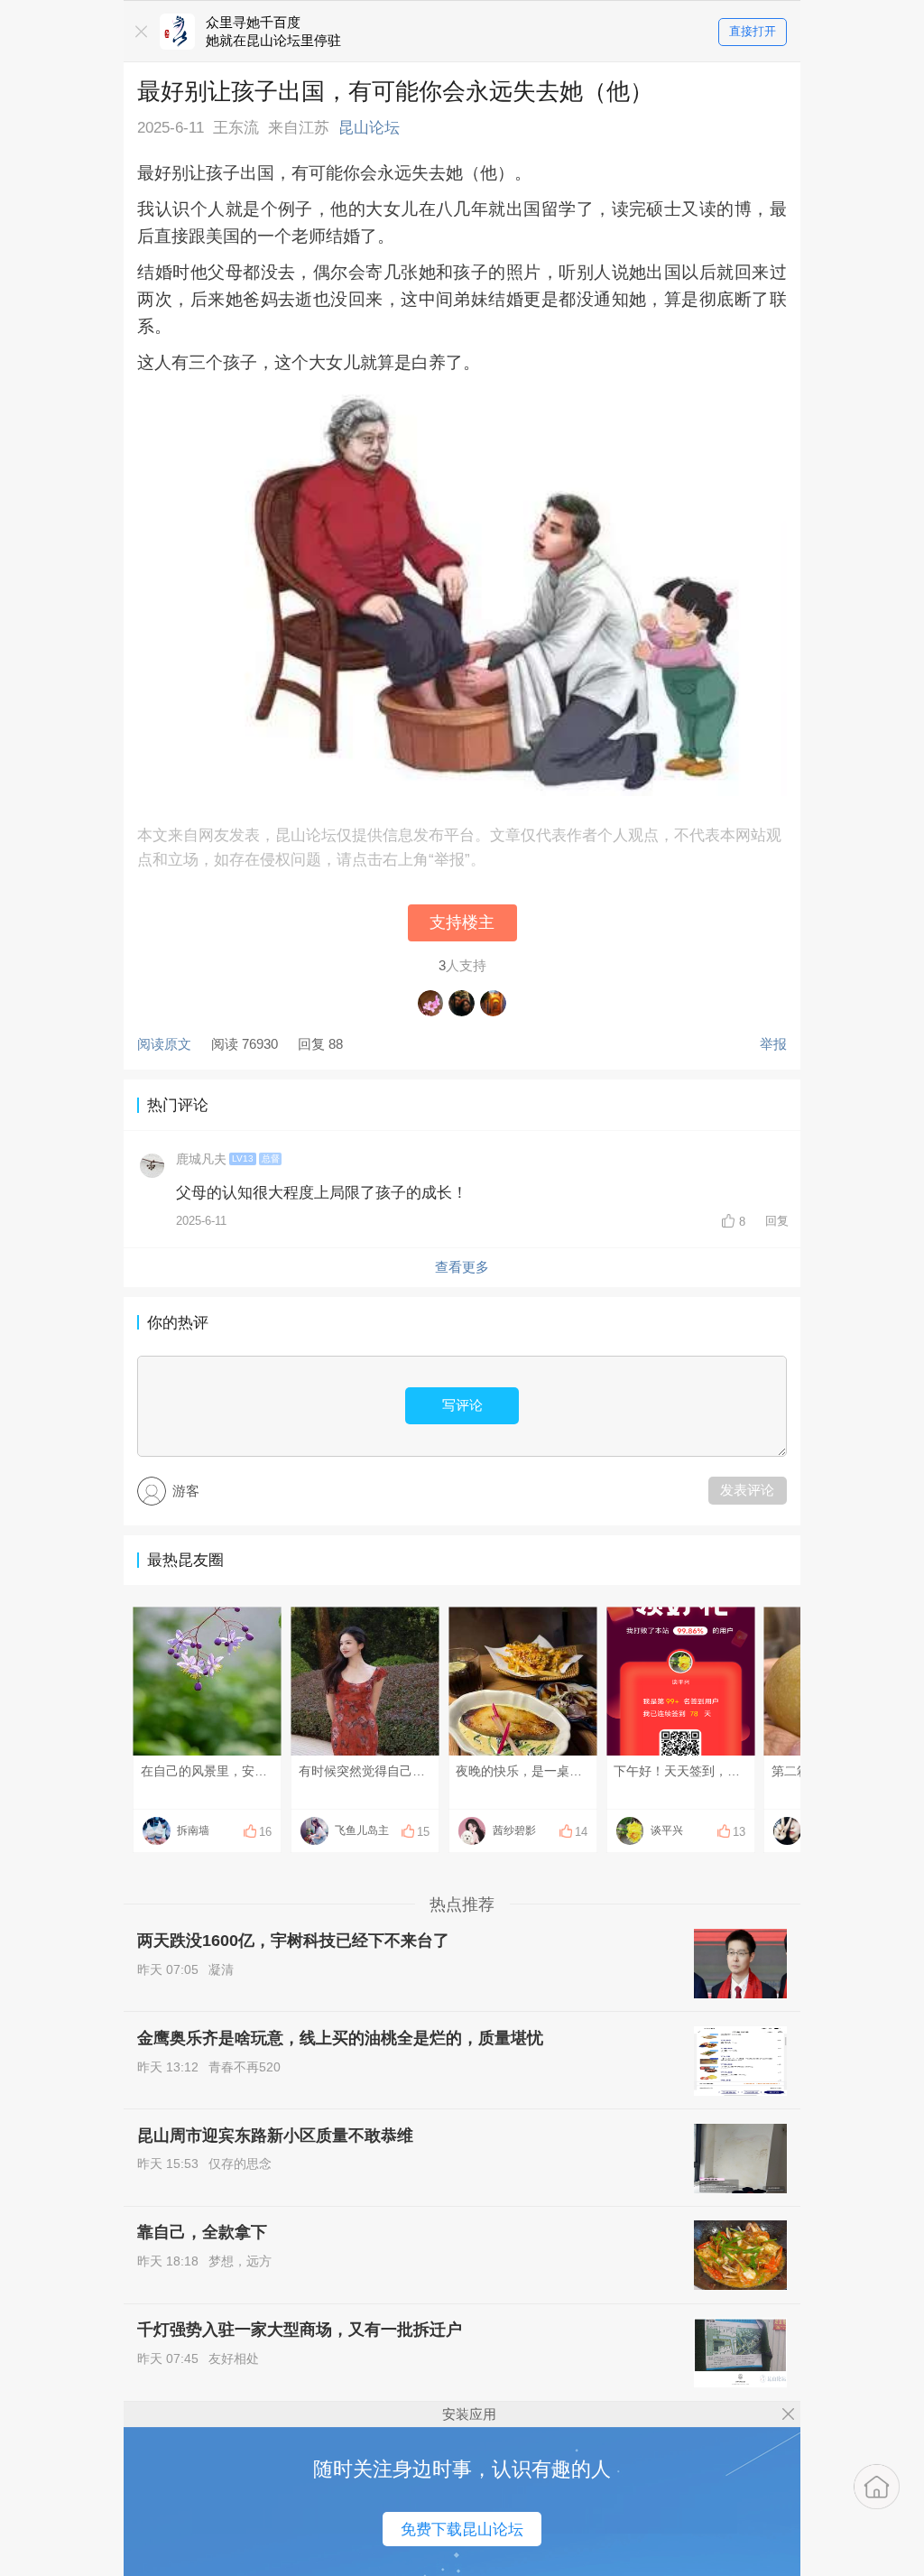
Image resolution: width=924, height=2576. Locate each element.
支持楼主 (462, 922)
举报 (773, 1044)
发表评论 (747, 1490)
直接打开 (753, 31)
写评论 (462, 1405)
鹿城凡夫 (201, 1159)
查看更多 (462, 1267)
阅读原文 (164, 1044)
